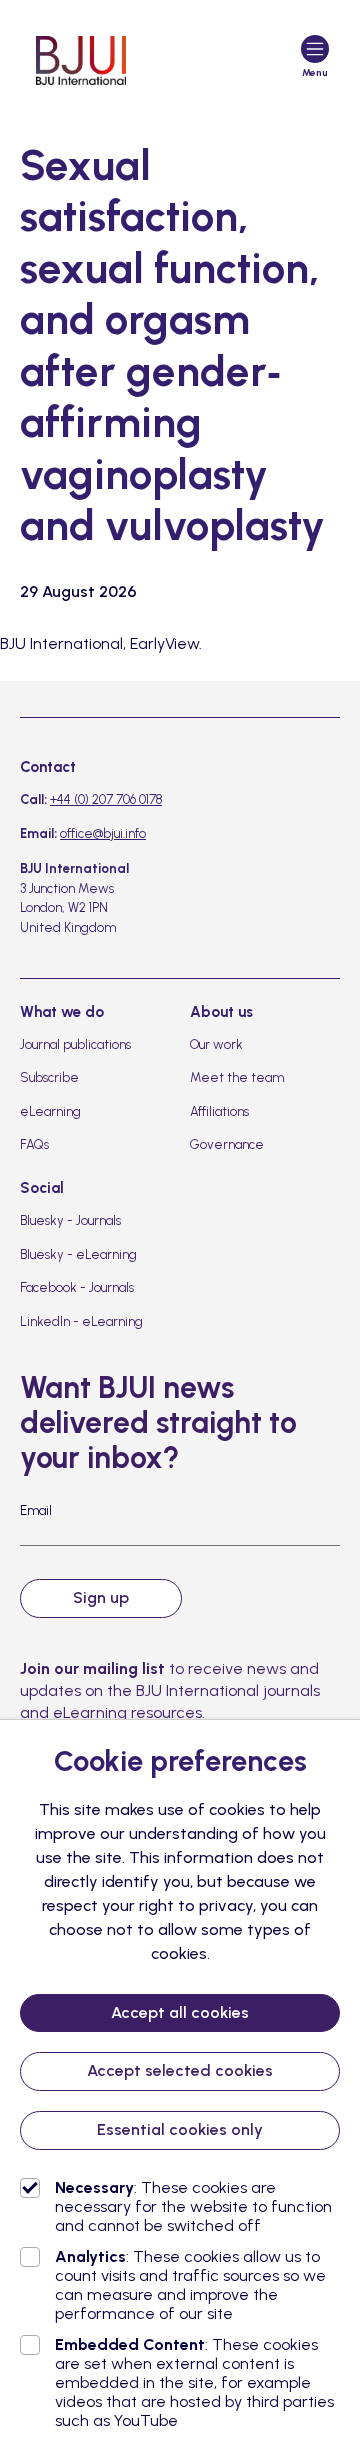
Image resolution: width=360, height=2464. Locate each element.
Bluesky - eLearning (78, 1254)
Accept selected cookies (180, 2070)
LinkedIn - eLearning (81, 1321)
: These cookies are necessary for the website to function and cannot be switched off (193, 2206)
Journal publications (75, 1044)
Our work (216, 1044)
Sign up (101, 1597)
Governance (227, 1144)
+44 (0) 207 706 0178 (106, 799)
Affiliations (219, 1111)
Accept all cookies (180, 2012)
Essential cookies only (180, 2129)
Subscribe (49, 1077)
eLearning (50, 1111)
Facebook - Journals (77, 1287)
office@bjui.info (103, 833)
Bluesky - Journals (70, 1220)
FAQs (34, 1144)
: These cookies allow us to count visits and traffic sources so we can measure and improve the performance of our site (190, 2285)
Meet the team (237, 1077)
